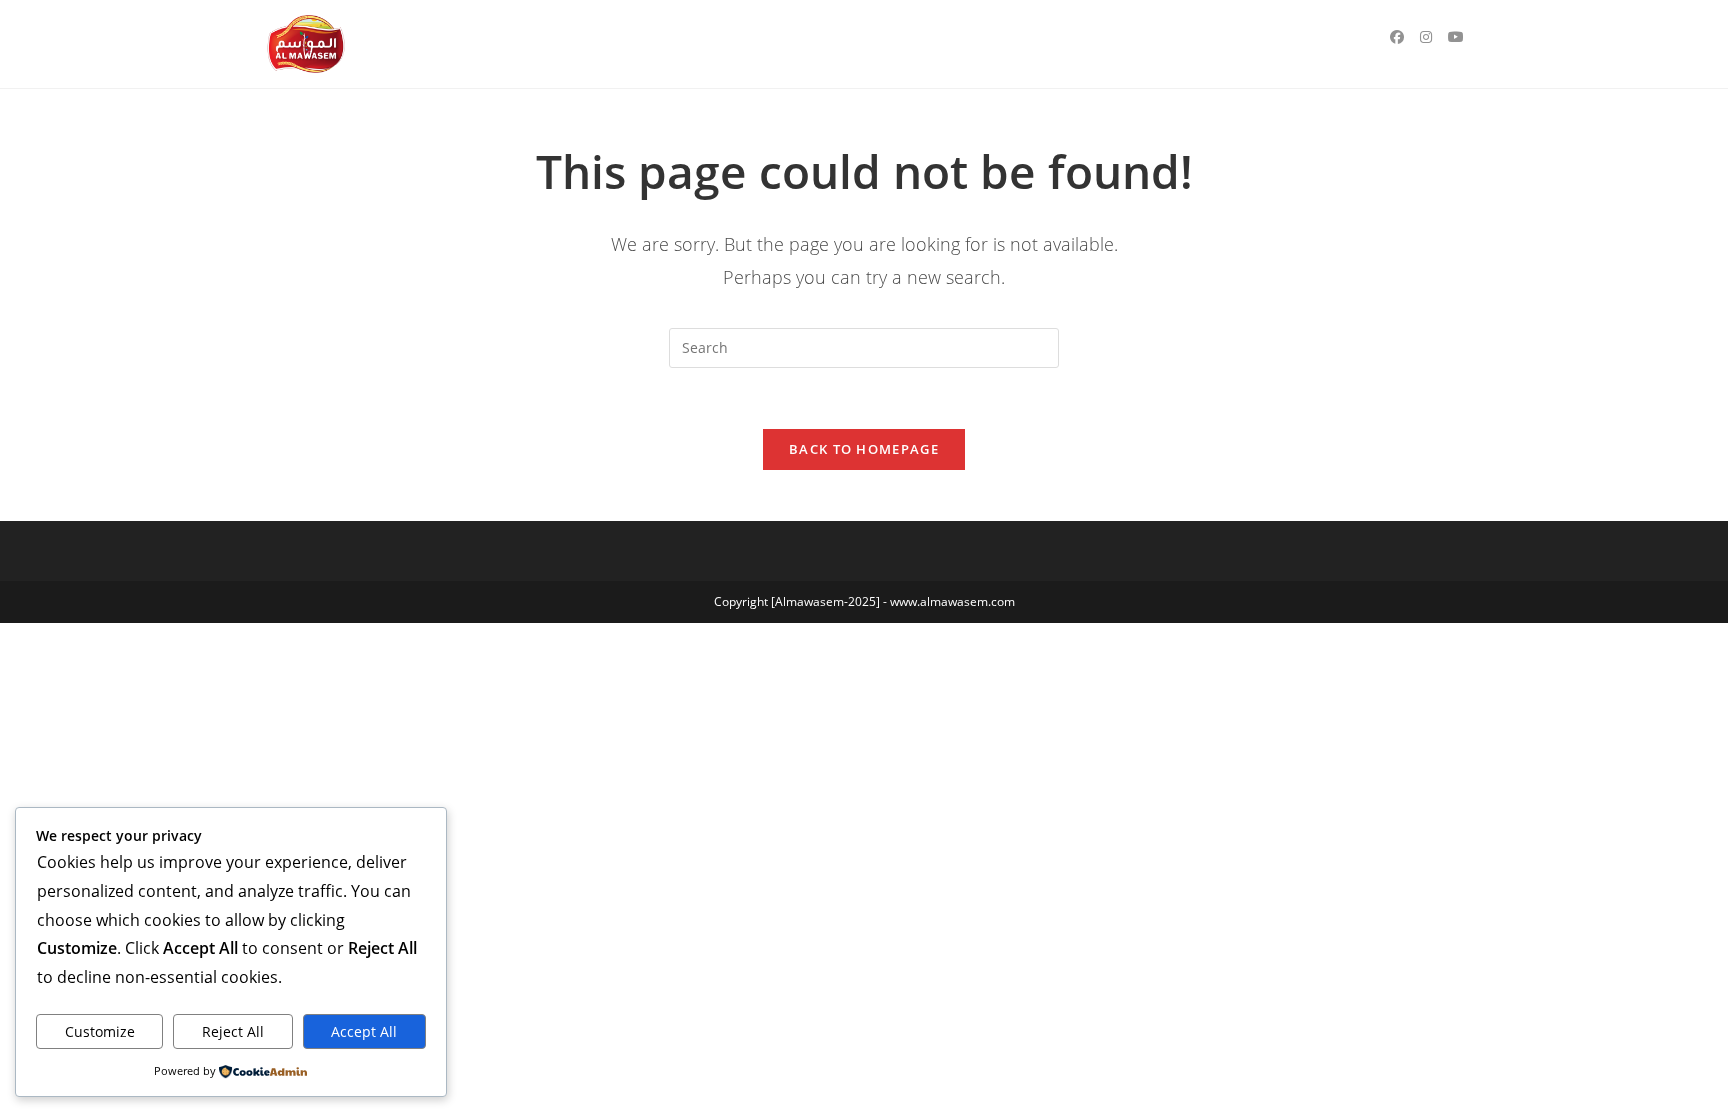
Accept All (364, 1031)
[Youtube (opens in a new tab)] (1456, 37)
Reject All (233, 1031)
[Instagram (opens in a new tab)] (1426, 37)
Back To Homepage (864, 449)
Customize (100, 1031)
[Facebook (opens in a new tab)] (1397, 37)
